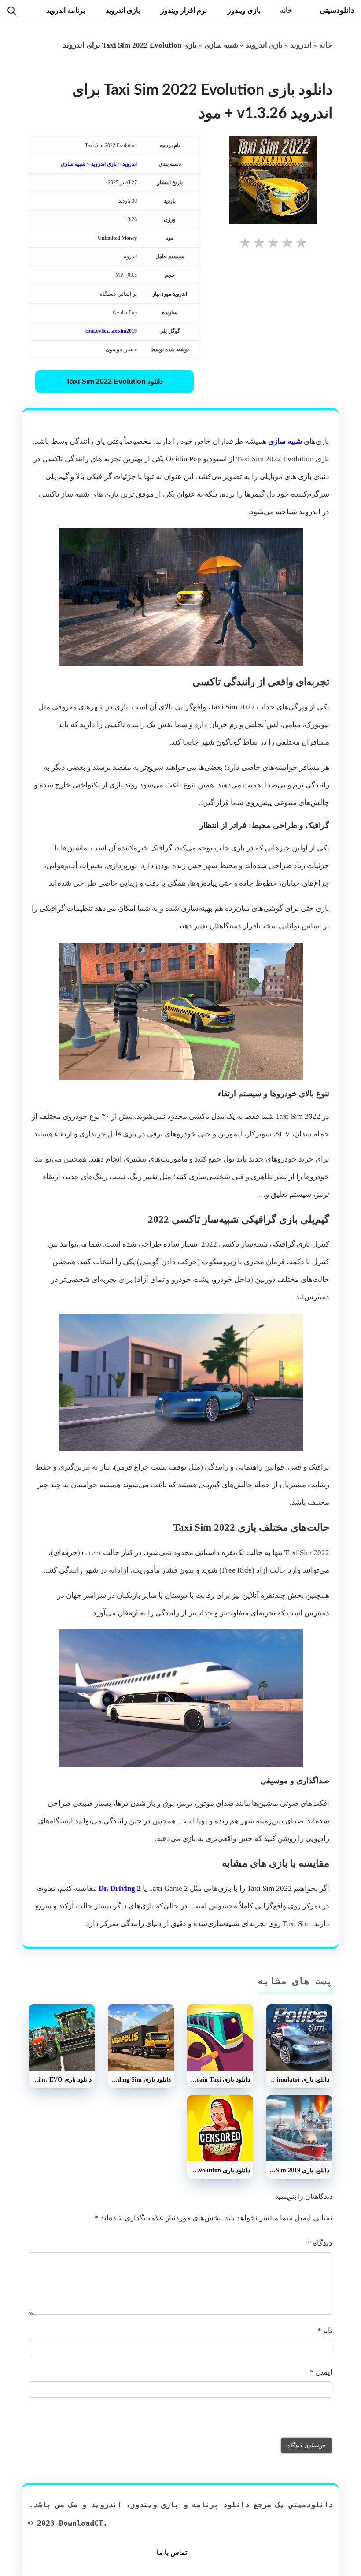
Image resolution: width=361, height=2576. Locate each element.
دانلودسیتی (337, 10)
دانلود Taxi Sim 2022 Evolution (114, 381)
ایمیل (321, 2372)
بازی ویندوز (244, 10)
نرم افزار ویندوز (184, 10)
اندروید (301, 45)
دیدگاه (320, 2243)
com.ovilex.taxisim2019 (111, 331)
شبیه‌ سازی (285, 441)
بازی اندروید (123, 10)
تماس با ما (172, 2552)
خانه (286, 10)
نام (325, 2331)
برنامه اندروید (66, 10)
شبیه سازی (221, 45)
